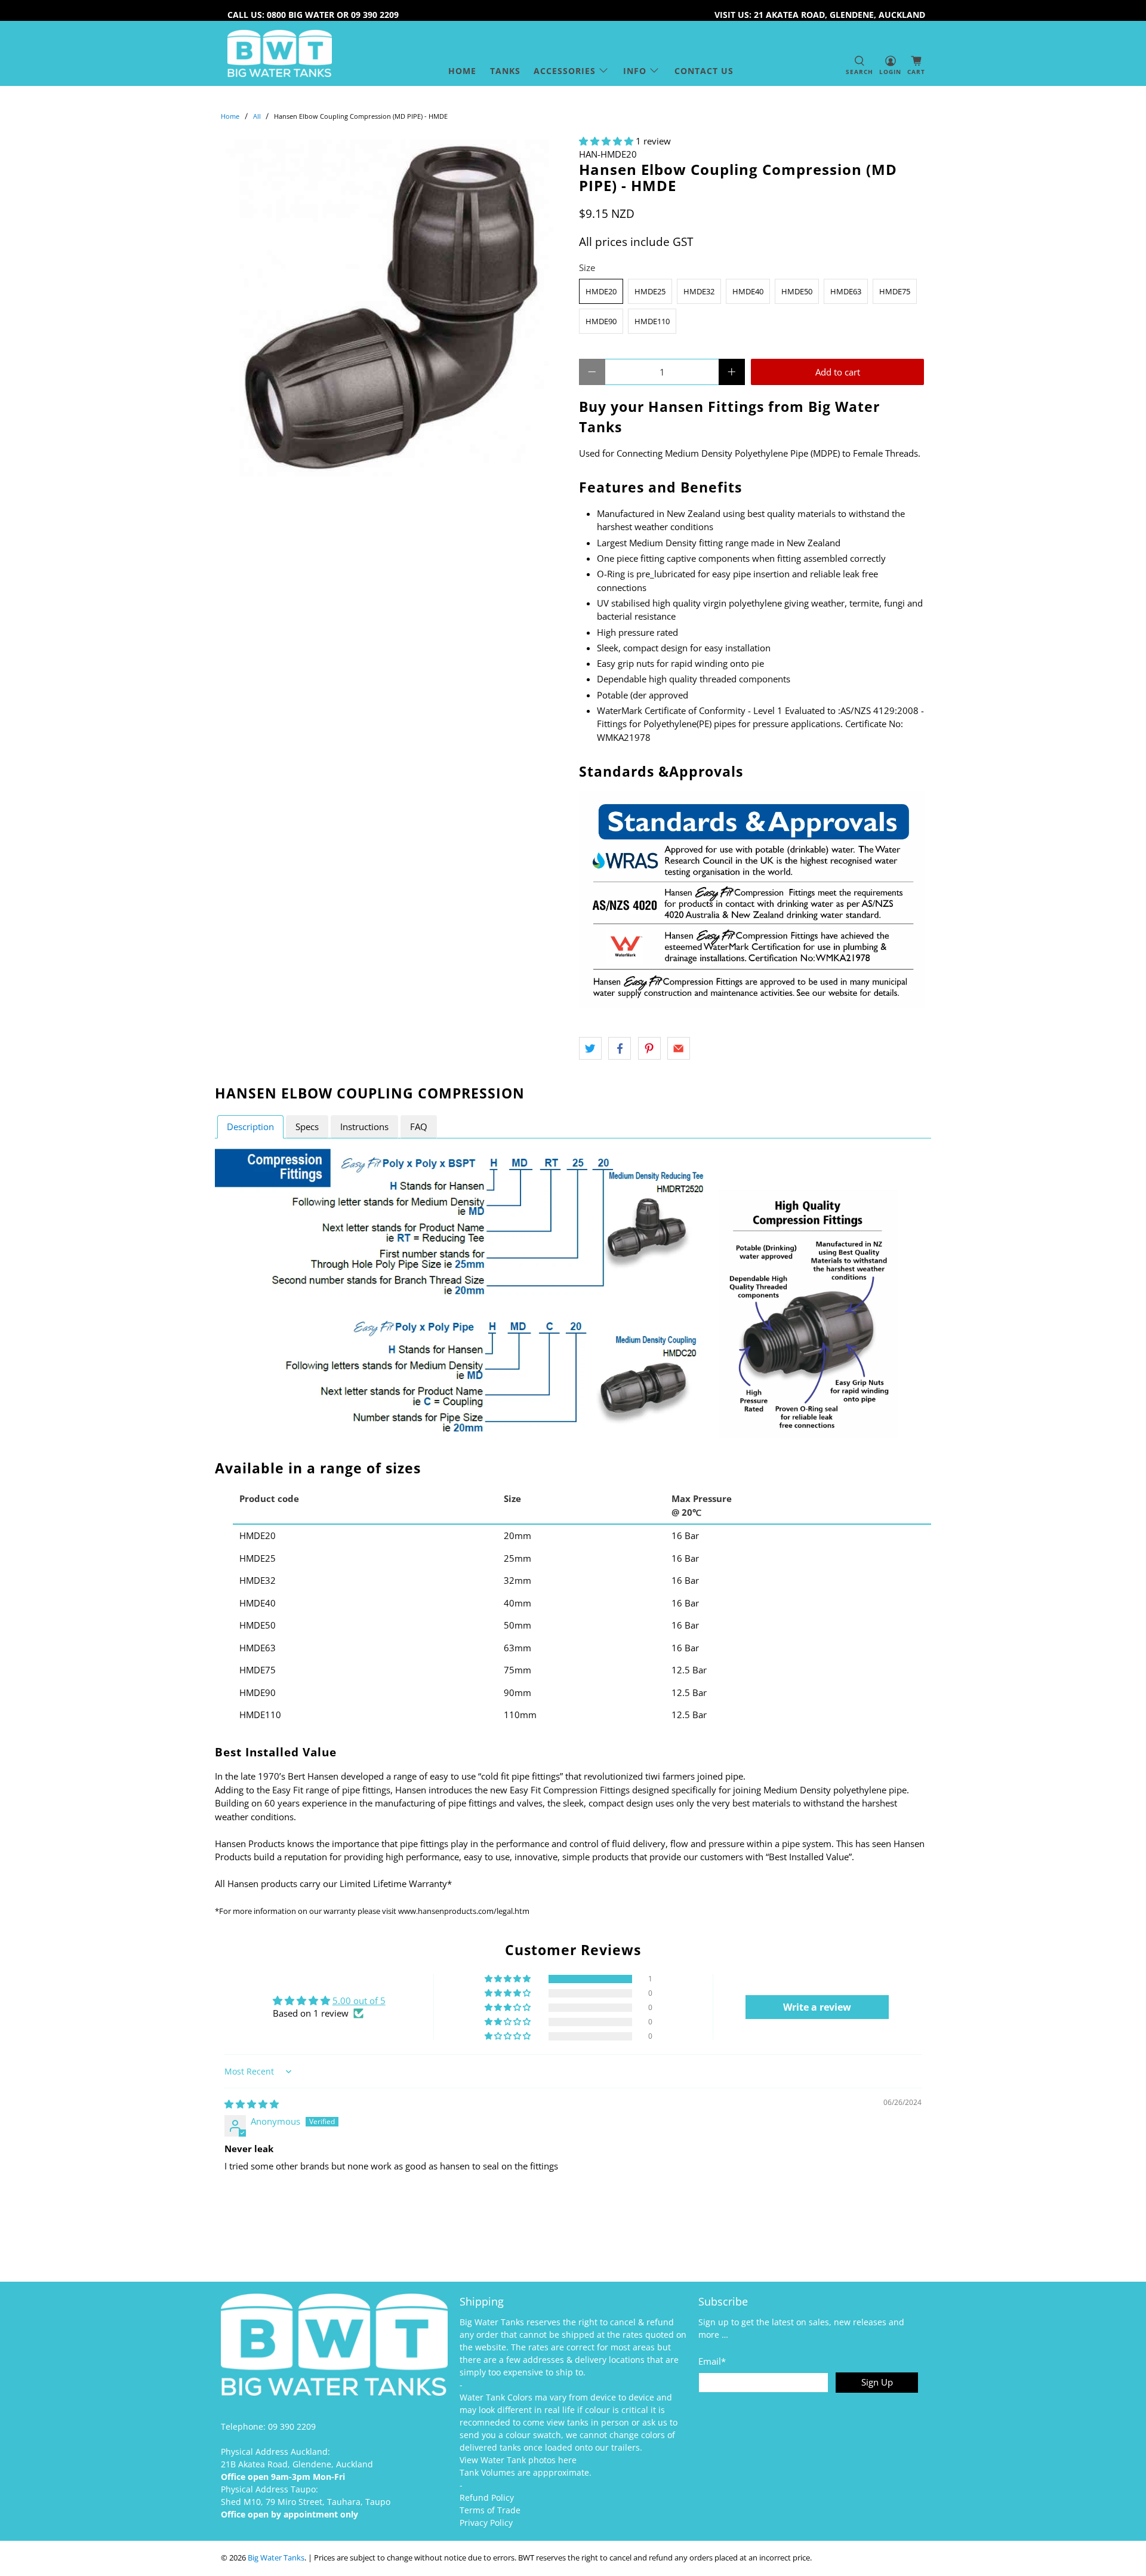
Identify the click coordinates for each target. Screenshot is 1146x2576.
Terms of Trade (490, 2510)
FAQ (419, 1127)
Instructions (364, 1127)
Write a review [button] (817, 2007)
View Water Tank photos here (518, 2460)
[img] (252, 2104)
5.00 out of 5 (359, 2001)
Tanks (505, 71)
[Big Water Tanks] (280, 53)
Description (250, 1127)
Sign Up (877, 2382)
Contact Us (704, 71)
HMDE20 (601, 291)
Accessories (565, 71)
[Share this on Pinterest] (649, 1048)
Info (635, 71)
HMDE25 (650, 291)
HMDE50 (797, 291)
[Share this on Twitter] (590, 1048)
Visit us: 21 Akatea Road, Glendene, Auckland (820, 15)
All (257, 116)
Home (462, 71)
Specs (307, 1127)
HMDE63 (846, 291)
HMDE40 (748, 291)
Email (712, 2361)
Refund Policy (487, 2497)
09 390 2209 (292, 2426)
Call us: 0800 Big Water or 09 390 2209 (313, 15)
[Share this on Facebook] (620, 1048)
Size (587, 267)
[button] (606, 141)
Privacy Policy (486, 2523)
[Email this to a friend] (679, 1048)
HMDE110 (652, 321)
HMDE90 (601, 321)
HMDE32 (699, 291)
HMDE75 (895, 291)
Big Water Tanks (276, 2558)
